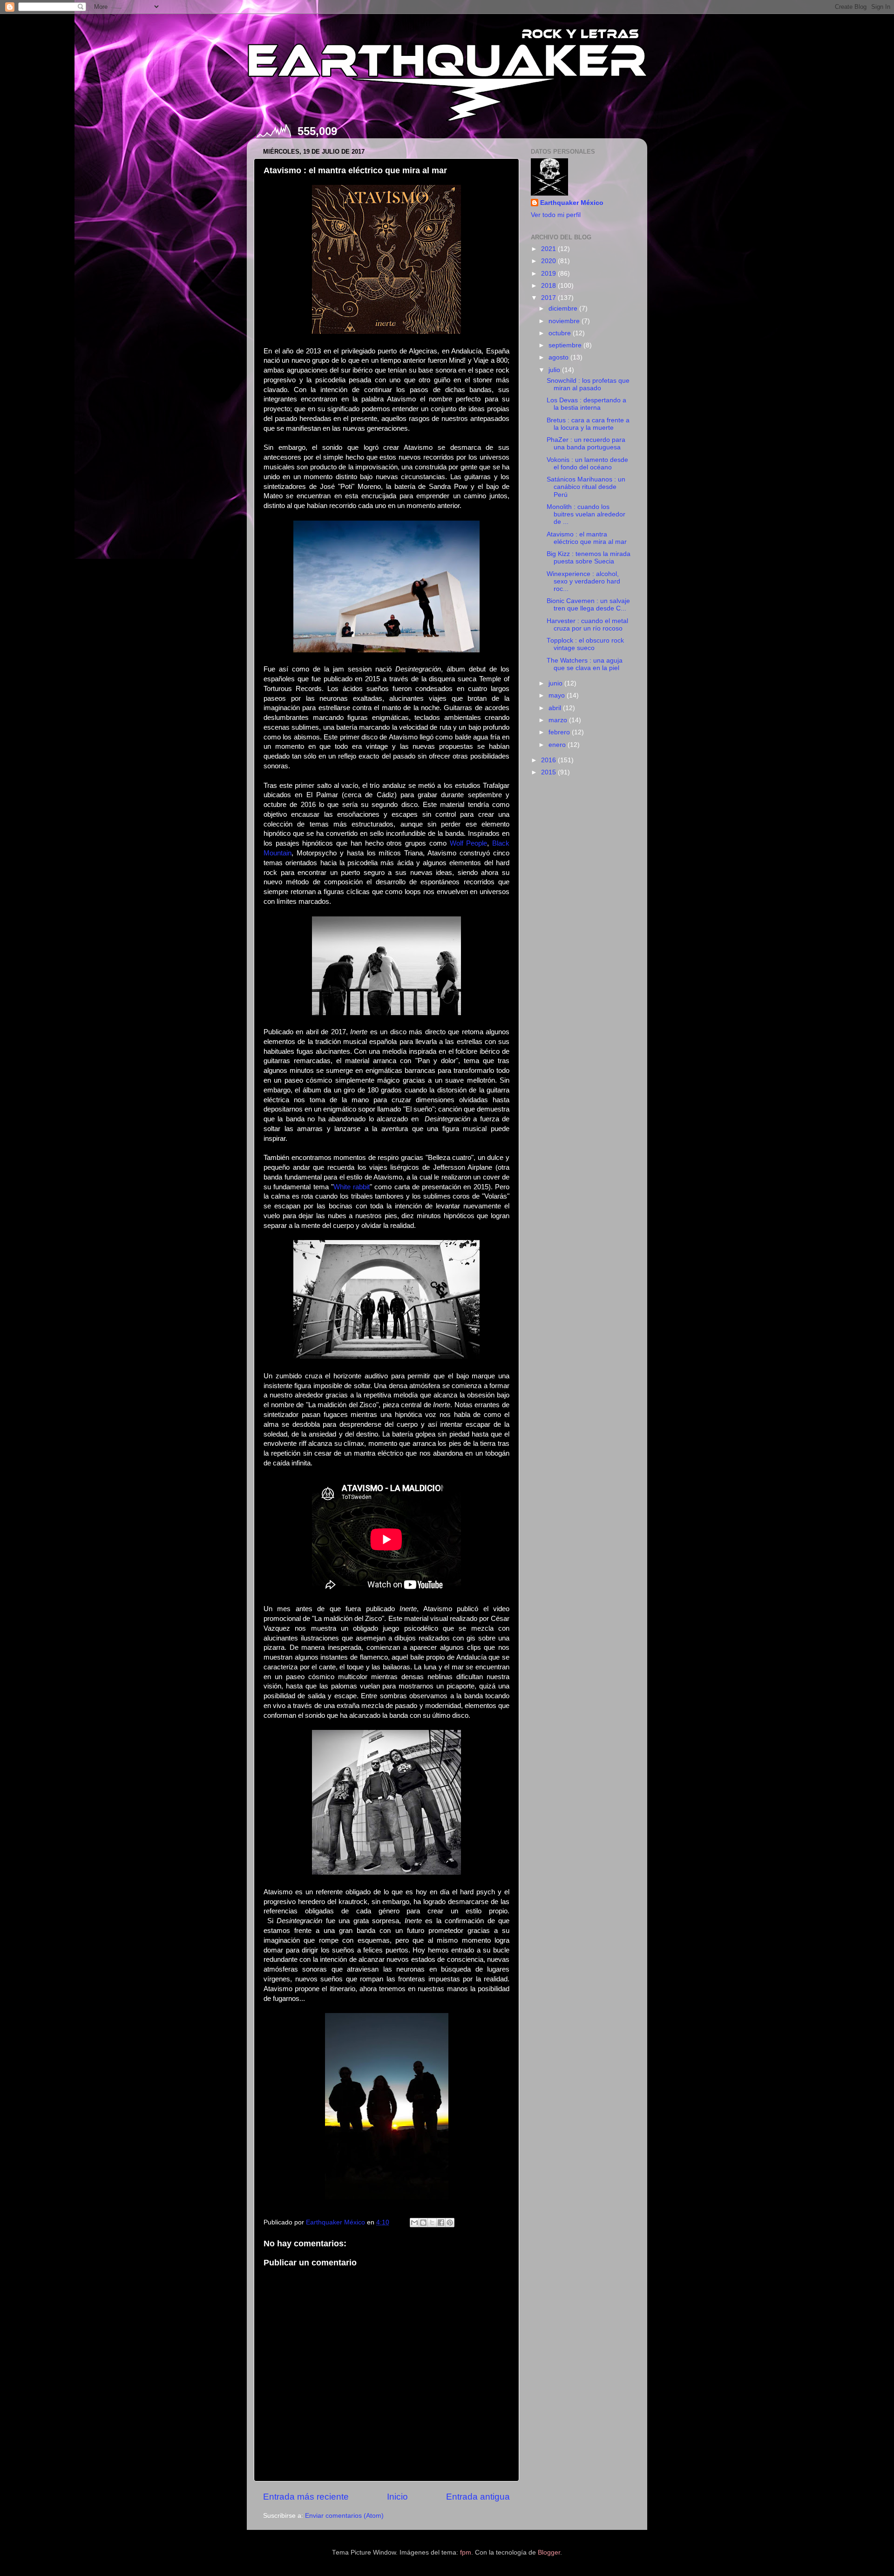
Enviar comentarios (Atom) (344, 2516)
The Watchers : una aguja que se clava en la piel (585, 664)
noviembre (565, 321)
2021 (549, 249)
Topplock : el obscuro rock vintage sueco (585, 644)
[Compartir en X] (432, 2223)
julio (555, 370)
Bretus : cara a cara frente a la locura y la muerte (588, 424)
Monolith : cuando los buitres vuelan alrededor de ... (586, 514)
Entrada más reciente (306, 2497)
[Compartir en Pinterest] (450, 2223)
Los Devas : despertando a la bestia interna (586, 404)
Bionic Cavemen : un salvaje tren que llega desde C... (588, 605)
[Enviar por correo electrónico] (414, 2223)
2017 (549, 298)
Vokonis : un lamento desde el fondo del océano (587, 464)
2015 (549, 772)
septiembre (566, 345)
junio (556, 683)
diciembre (564, 308)
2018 (549, 286)
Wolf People (469, 843)
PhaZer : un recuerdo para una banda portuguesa (586, 444)
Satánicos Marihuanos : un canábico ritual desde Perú (586, 487)
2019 (549, 274)
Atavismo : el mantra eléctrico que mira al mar (587, 538)
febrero (560, 732)
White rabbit (352, 1187)
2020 (549, 261)
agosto (559, 357)
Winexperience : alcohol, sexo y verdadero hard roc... (583, 581)
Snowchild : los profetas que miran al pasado (588, 384)
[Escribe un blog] (423, 2223)
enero (558, 745)
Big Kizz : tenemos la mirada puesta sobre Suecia (589, 558)
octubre (561, 333)
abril (556, 708)
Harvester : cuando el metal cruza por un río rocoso (587, 625)
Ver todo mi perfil (556, 215)
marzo (559, 720)
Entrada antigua (478, 2497)
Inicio (397, 2497)
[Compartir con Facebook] (441, 2223)
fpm (466, 2552)
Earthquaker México (572, 203)
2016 (549, 760)
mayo (558, 695)
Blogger (549, 2552)
